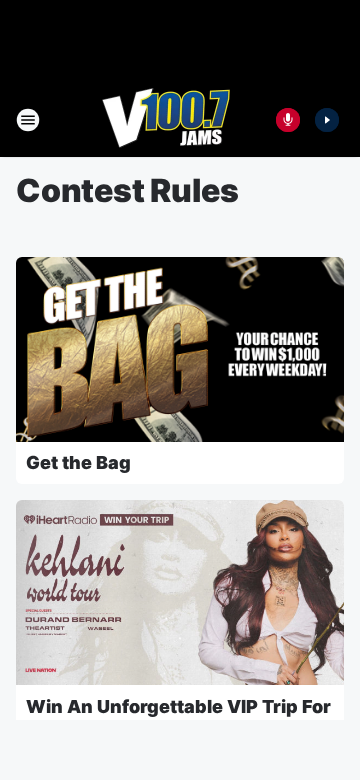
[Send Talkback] (288, 120)
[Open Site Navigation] (28, 120)
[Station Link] (166, 120)
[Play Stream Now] (327, 120)
